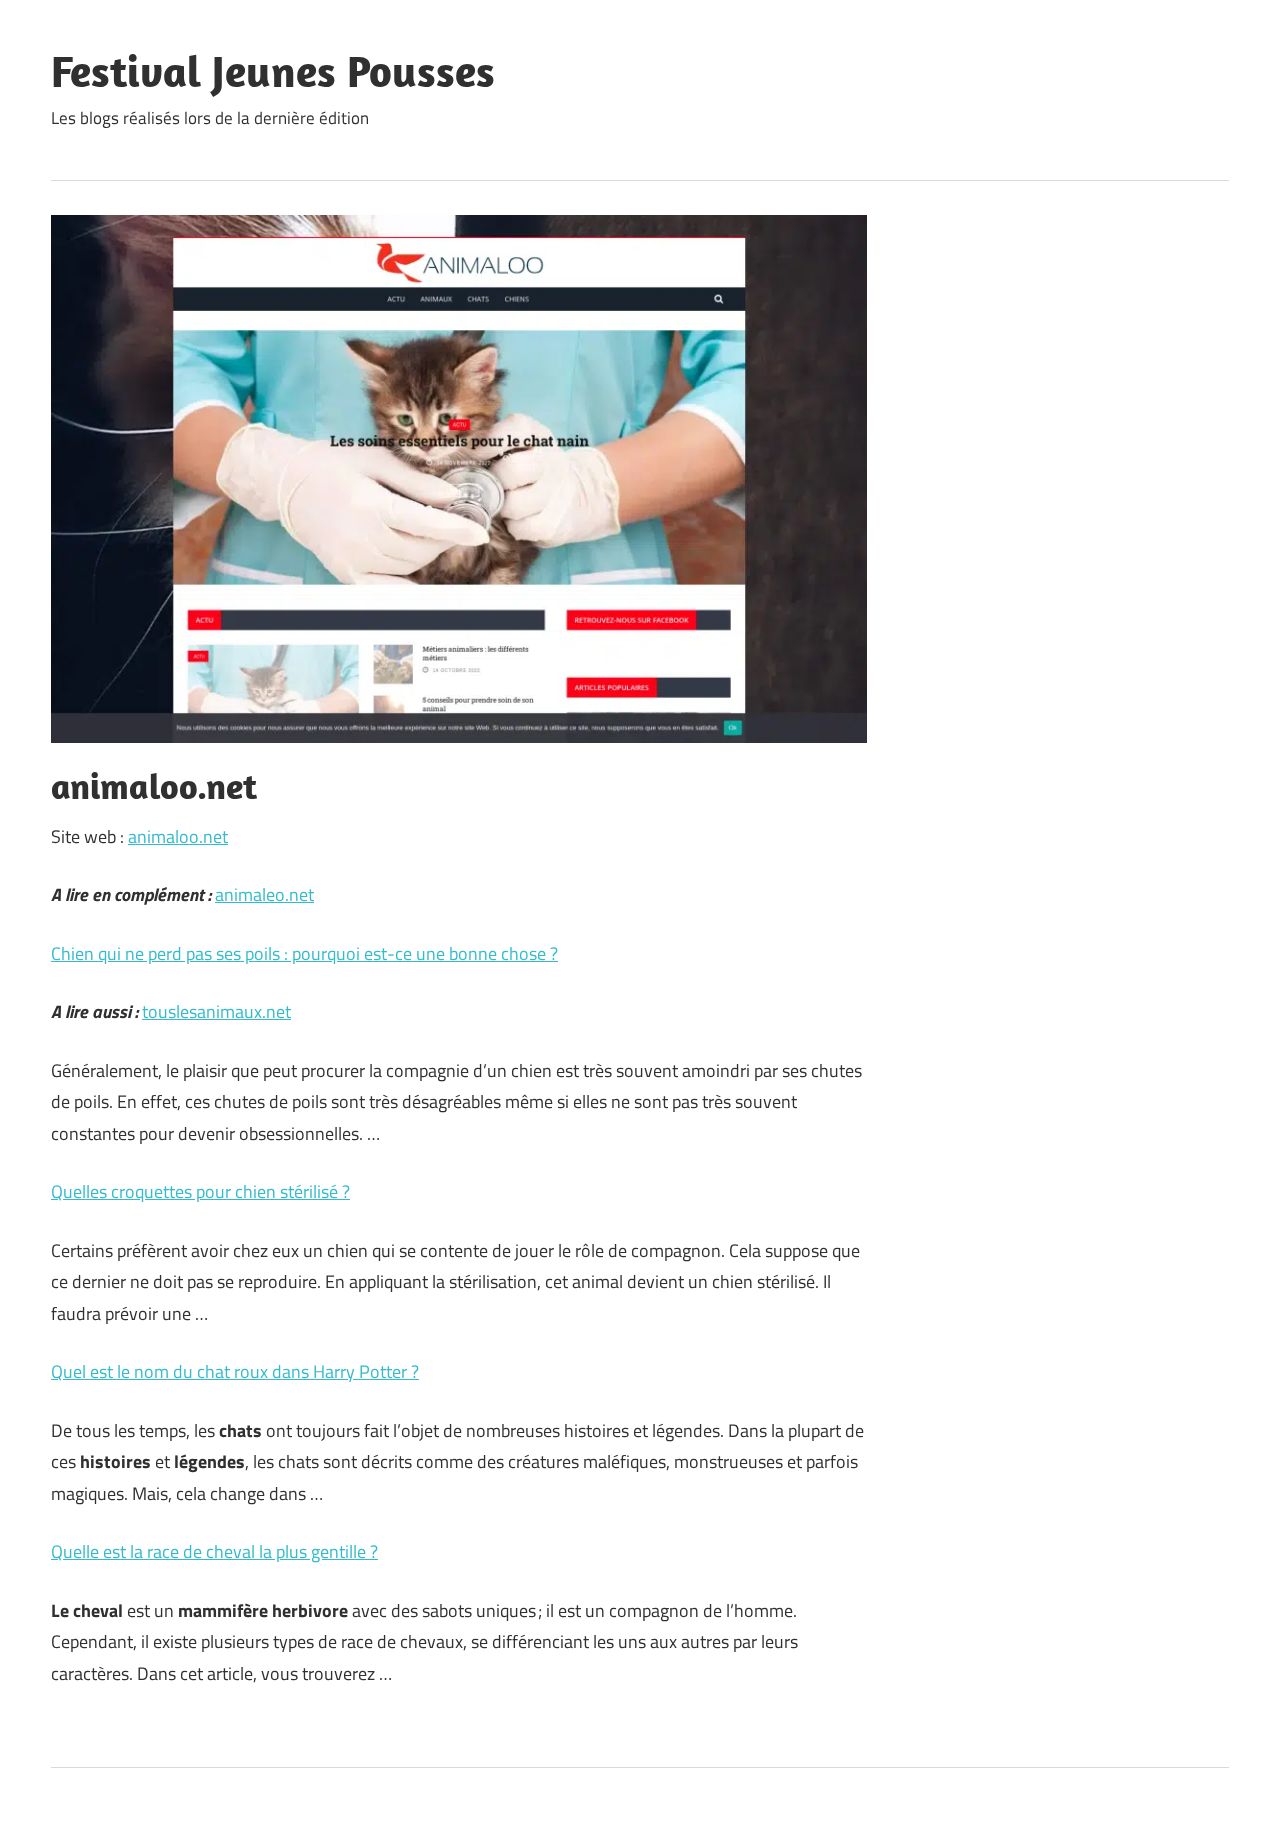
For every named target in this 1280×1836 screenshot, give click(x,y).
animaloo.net (178, 836)
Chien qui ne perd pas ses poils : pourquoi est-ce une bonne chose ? (304, 953)
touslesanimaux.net (216, 1011)
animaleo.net (264, 894)
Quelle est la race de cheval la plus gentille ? (214, 1551)
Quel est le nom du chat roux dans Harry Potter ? (235, 1371)
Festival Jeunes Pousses (273, 71)
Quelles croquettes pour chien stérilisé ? (200, 1191)
